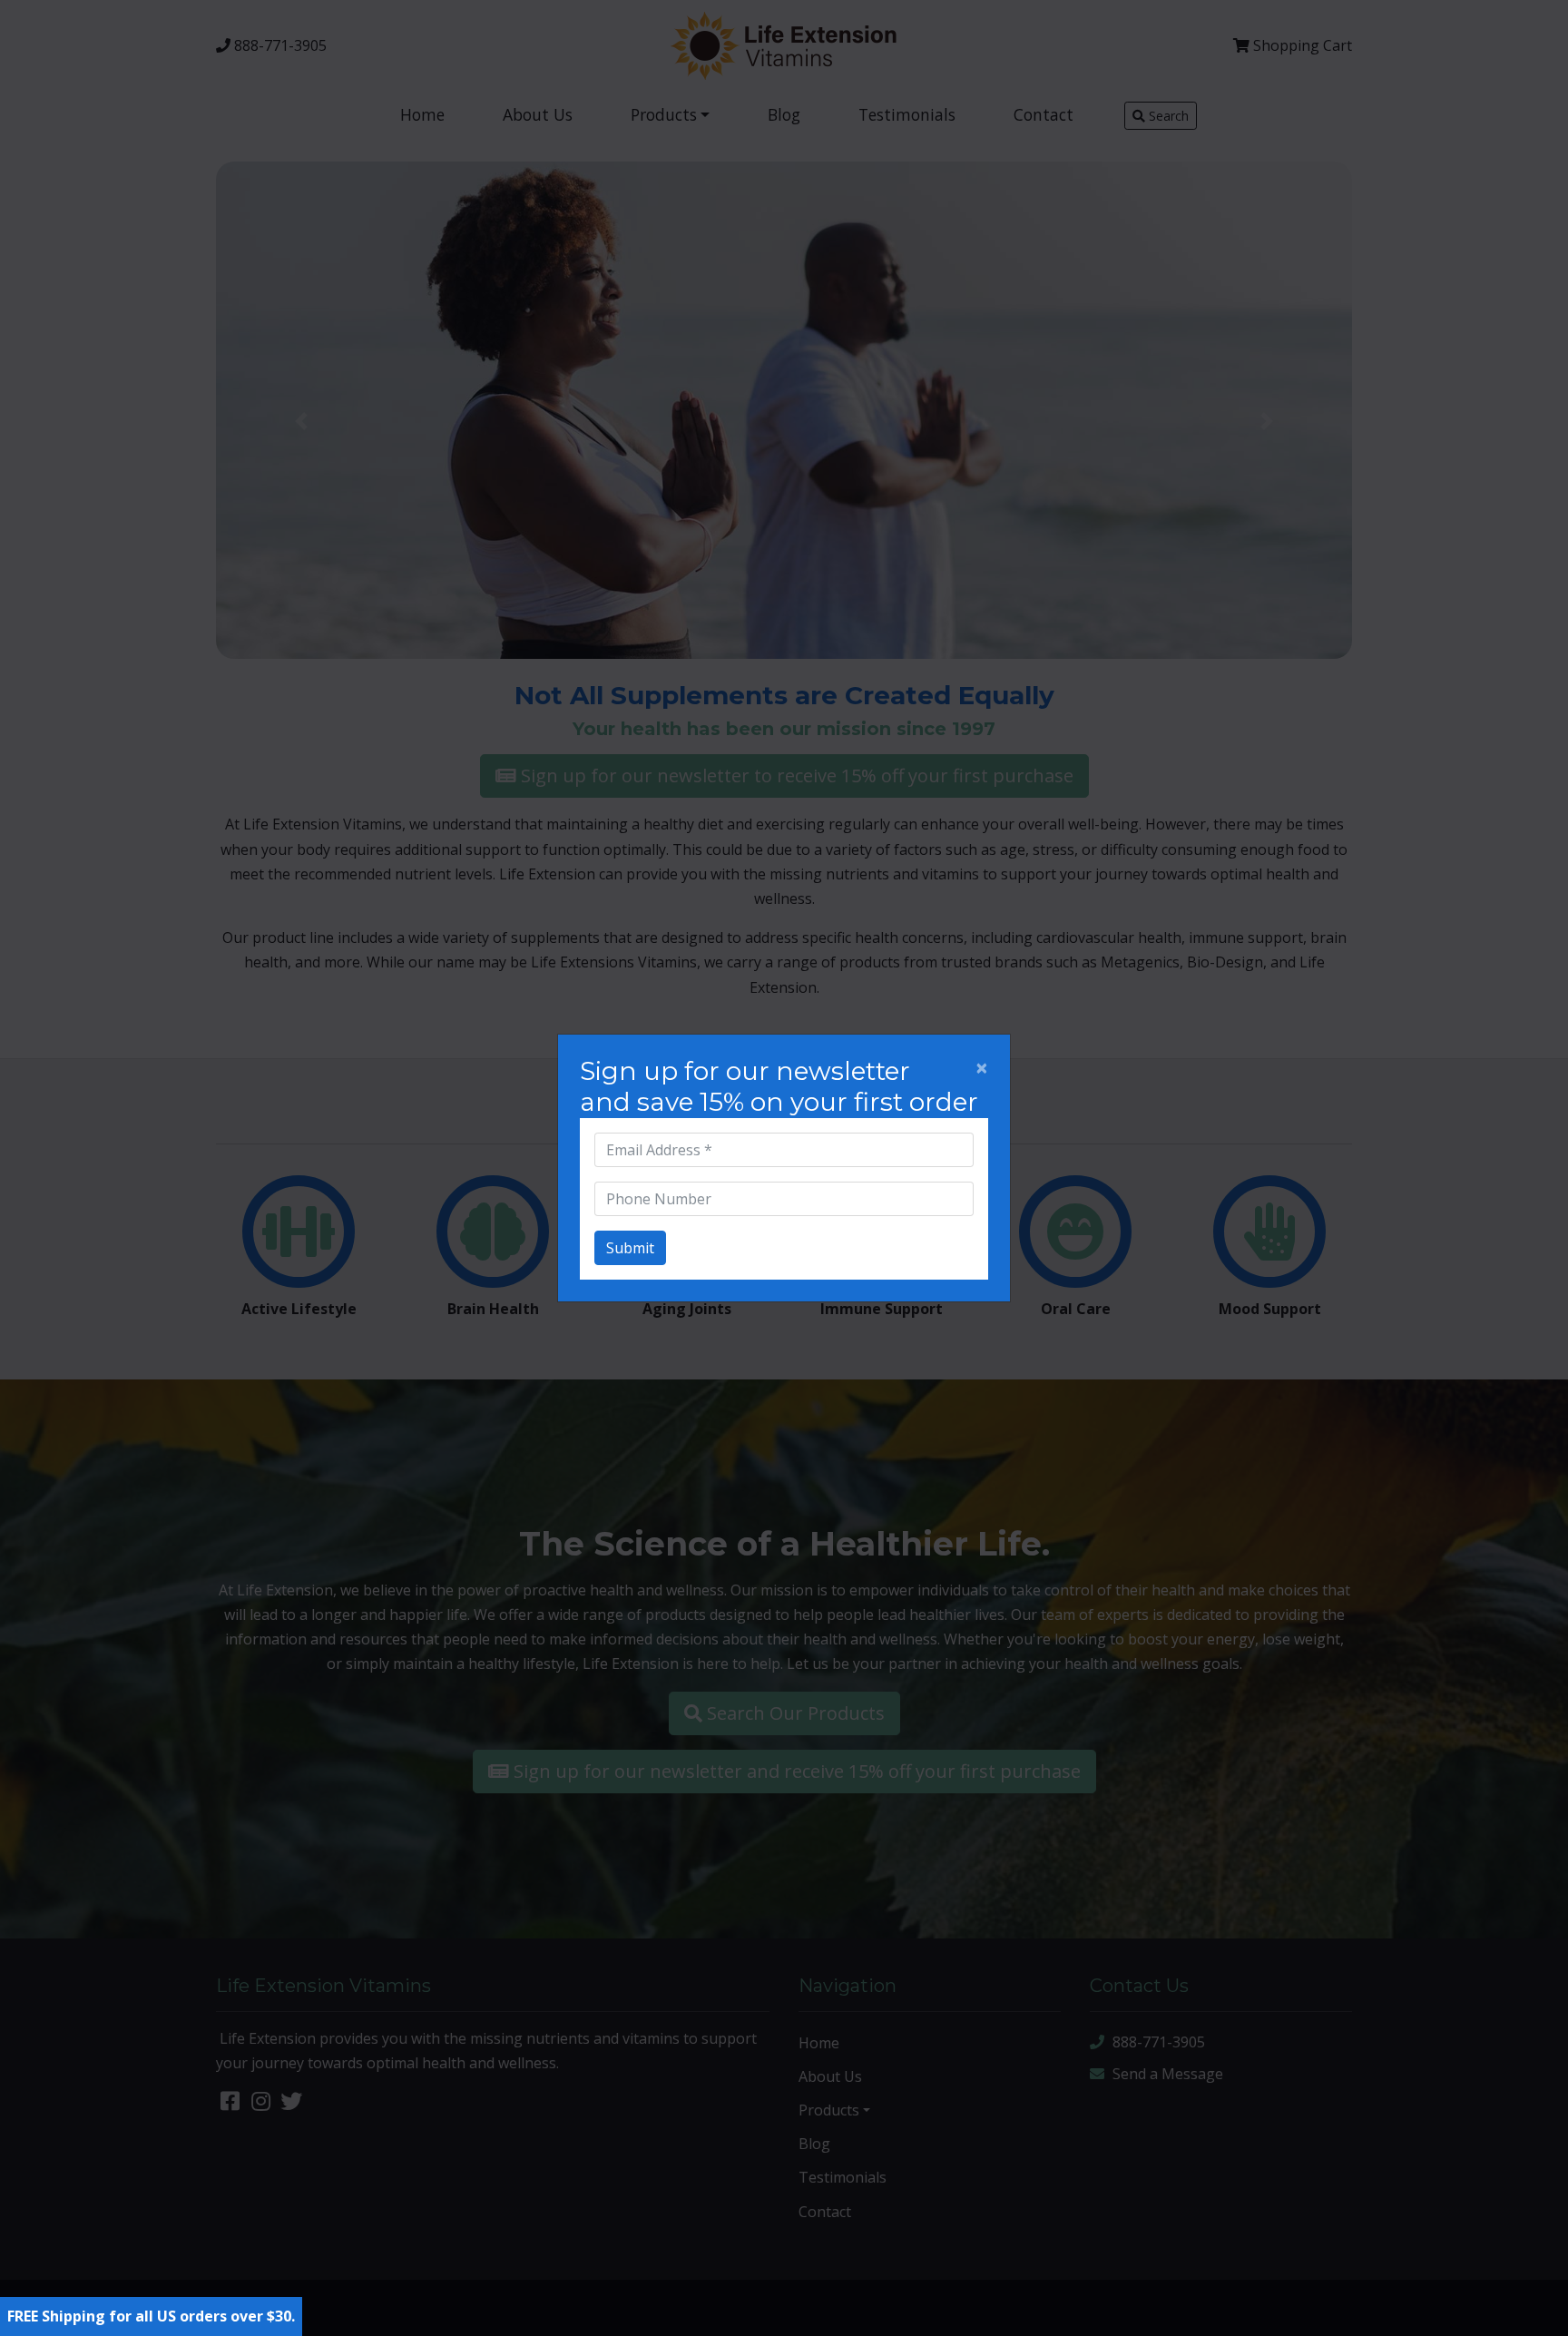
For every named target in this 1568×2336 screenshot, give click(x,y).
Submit (630, 1248)
